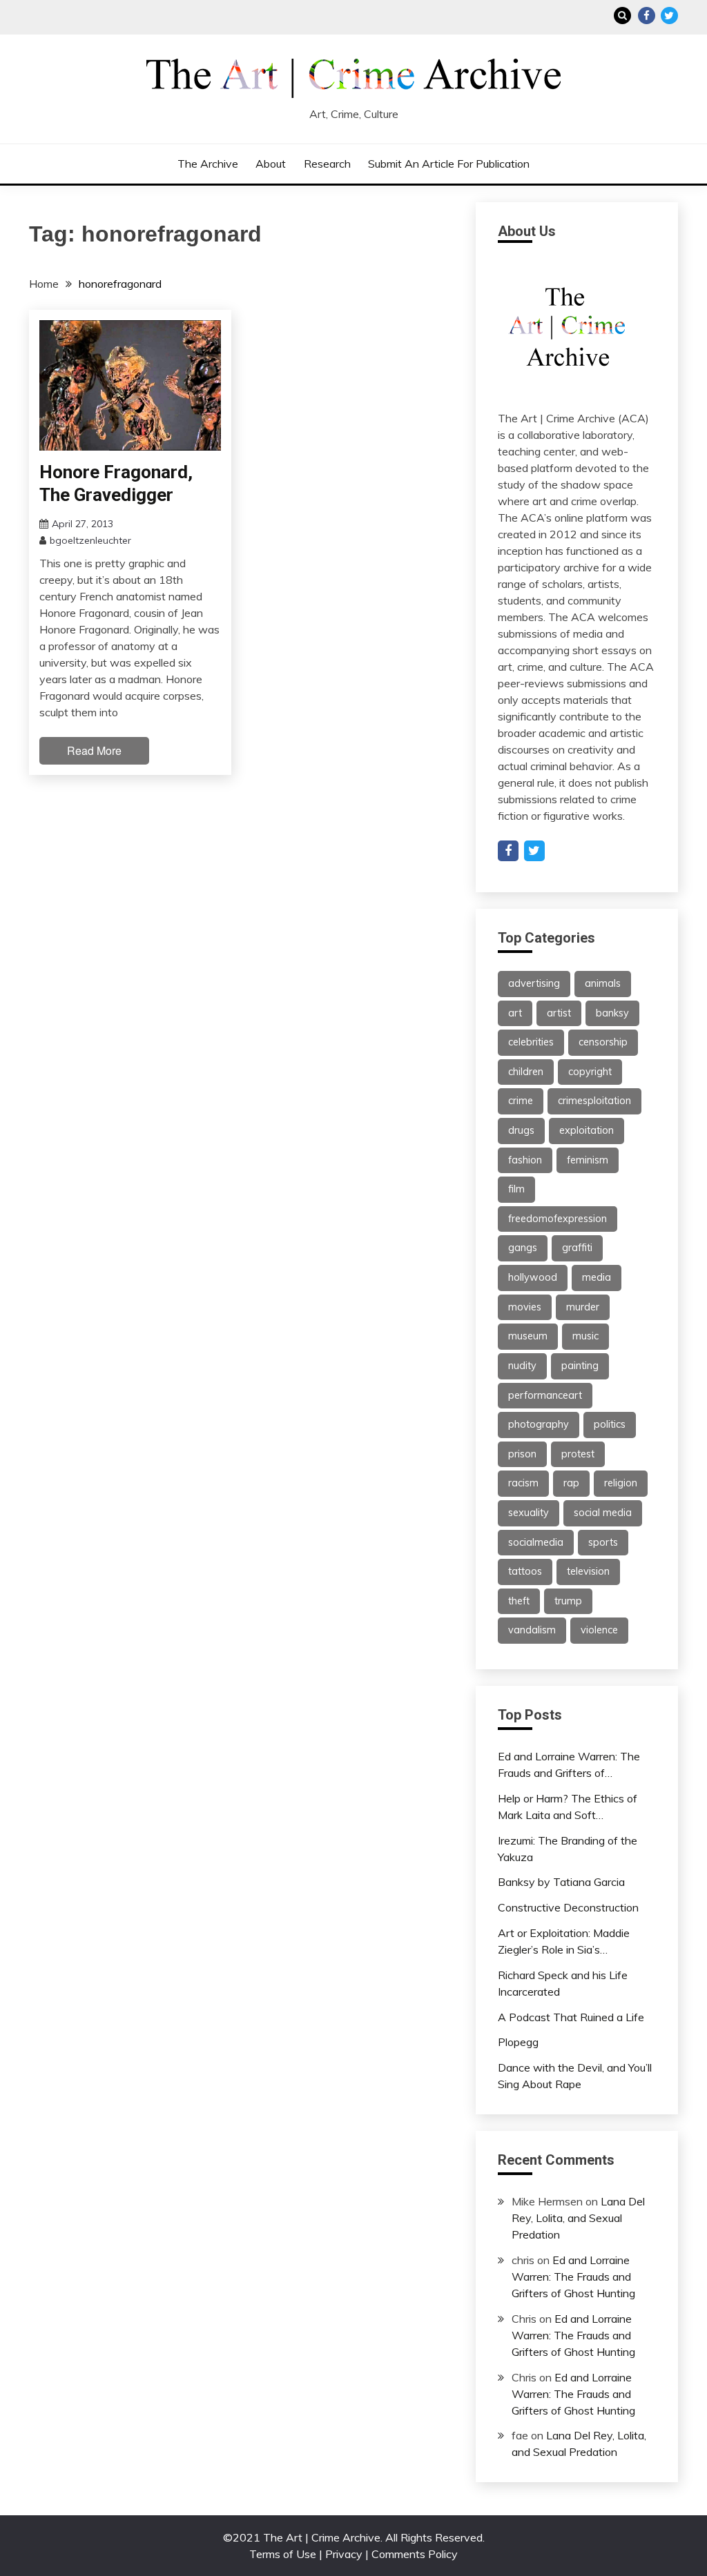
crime (521, 1101)
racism (523, 1483)
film (516, 1189)
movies (525, 1307)
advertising (534, 983)
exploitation (587, 1130)
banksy (612, 1013)
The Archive (208, 164)
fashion (525, 1160)
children (526, 1072)
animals (603, 983)
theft (519, 1601)
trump (568, 1601)
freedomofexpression (558, 1219)
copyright (590, 1072)
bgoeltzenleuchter (90, 540)
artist (559, 1013)
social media (603, 1513)
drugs (521, 1130)
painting (580, 1366)
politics (610, 1424)
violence (599, 1630)
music (585, 1336)
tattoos (525, 1571)
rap (571, 1483)
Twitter (669, 16)
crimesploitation (594, 1101)
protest (578, 1454)
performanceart (545, 1395)
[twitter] (534, 851)
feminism (588, 1160)
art (515, 1013)
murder (583, 1307)
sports (603, 1542)
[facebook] (508, 851)
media (597, 1277)
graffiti (577, 1248)
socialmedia (536, 1542)
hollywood (533, 1277)
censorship (603, 1042)
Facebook (647, 16)
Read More (94, 750)
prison (522, 1454)
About (271, 164)
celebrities (531, 1042)
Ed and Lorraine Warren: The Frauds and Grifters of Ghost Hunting (573, 2277)
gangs (523, 1248)
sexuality (529, 1513)
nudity (522, 1366)
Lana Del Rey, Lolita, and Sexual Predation (578, 2218)
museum (528, 1336)
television (588, 1571)
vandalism (532, 1630)
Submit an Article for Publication (449, 164)
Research (327, 164)
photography (539, 1424)
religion (621, 1483)
